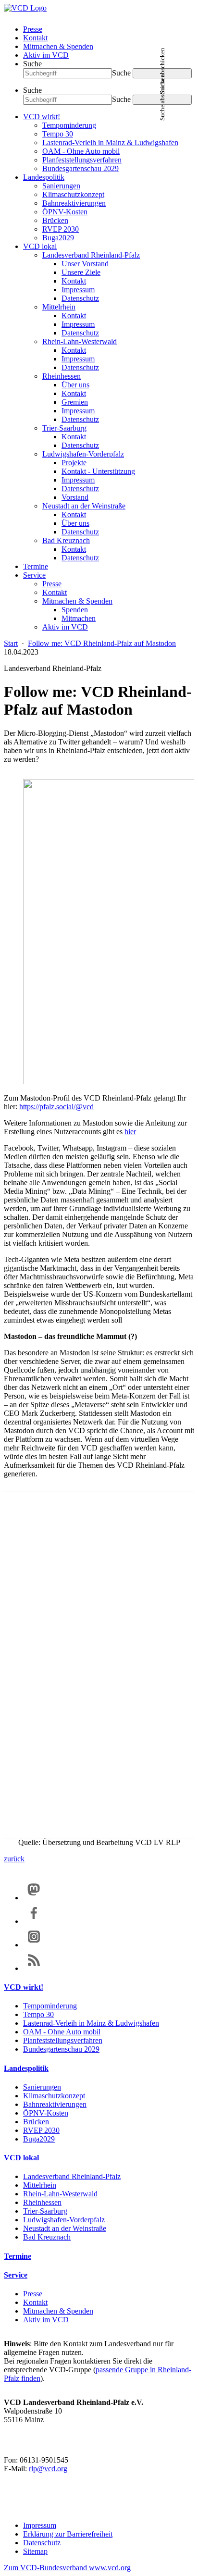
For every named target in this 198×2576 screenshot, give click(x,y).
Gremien (75, 402)
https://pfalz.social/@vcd (56, 1107)
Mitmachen (79, 618)
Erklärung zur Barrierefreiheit (68, 2534)
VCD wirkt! (42, 117)
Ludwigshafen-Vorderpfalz (83, 454)
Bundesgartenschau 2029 (80, 168)
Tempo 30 (58, 134)
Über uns (75, 385)
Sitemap (35, 2551)
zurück (14, 1859)
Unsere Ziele (81, 272)
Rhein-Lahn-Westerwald (80, 341)
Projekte (74, 463)
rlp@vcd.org (48, 2469)
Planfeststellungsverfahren (82, 160)
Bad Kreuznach (66, 540)
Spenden (75, 610)
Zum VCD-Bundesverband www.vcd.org (67, 2568)
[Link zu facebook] (34, 1921)
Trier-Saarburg (64, 428)
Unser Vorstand (85, 264)
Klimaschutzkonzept (73, 194)
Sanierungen (61, 186)
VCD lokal (40, 246)
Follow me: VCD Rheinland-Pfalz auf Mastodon (102, 643)
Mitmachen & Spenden (58, 46)
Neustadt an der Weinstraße (84, 506)
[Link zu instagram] (34, 1945)
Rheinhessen (62, 376)
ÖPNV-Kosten (65, 212)
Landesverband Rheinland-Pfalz (91, 255)
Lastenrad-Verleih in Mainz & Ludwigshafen (110, 142)
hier (130, 1132)
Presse (33, 29)
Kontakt (35, 38)
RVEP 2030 (61, 229)
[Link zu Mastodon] (34, 1898)
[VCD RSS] (34, 1968)
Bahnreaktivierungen (74, 203)
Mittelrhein (59, 307)
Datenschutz (80, 298)
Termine (36, 566)
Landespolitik (44, 177)
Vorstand (75, 497)
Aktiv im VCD (46, 55)
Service (34, 575)
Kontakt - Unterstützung (98, 471)
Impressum (78, 290)
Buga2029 (58, 238)
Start (11, 643)
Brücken (55, 220)
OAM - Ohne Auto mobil (81, 151)
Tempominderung (69, 125)
